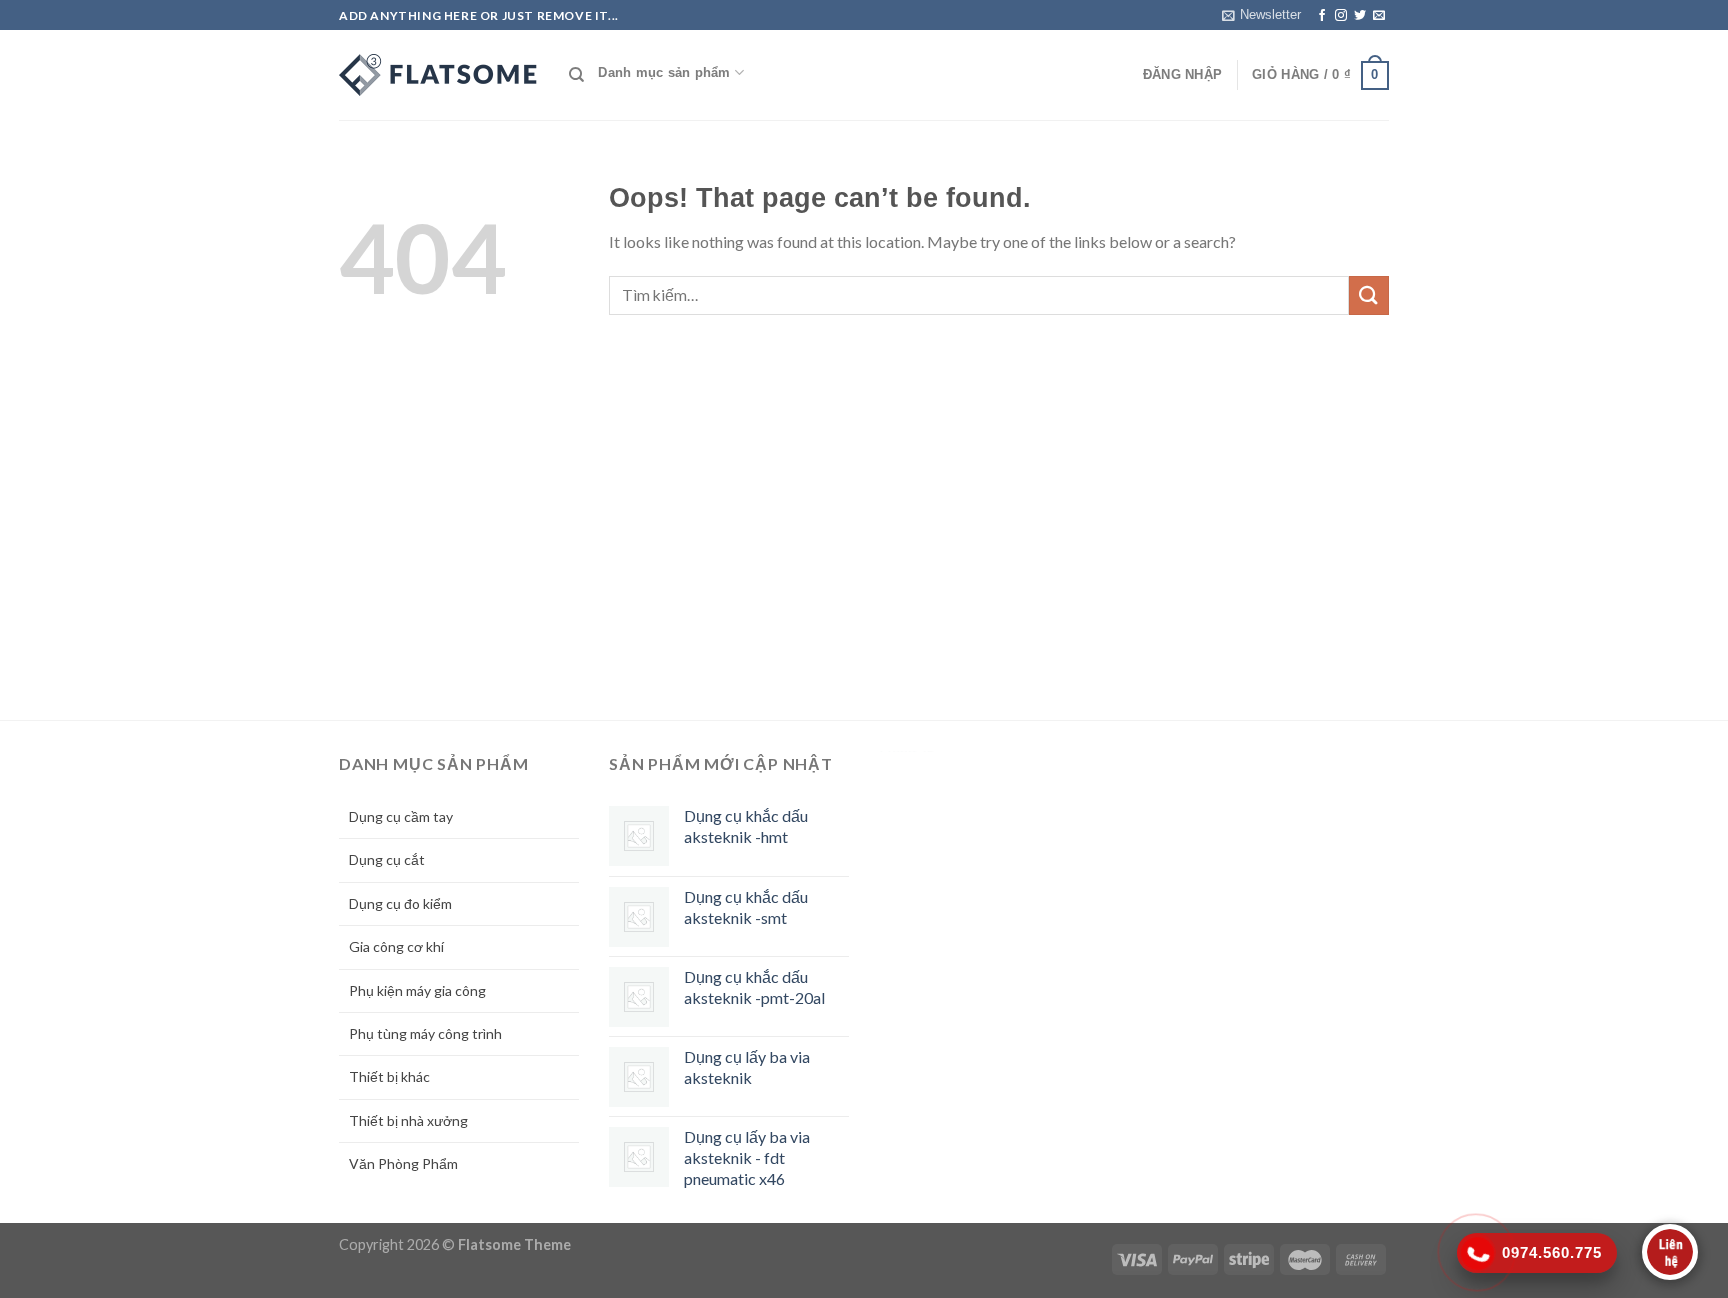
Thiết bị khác (389, 1076)
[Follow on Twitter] (1360, 16)
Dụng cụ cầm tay (401, 816)
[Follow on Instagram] (1341, 16)
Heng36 (907, 751)
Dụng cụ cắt (387, 859)
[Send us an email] (1379, 16)
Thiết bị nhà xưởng (408, 1120)
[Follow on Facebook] (1322, 16)
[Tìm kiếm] (576, 75)
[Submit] (1369, 295)
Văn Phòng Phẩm (403, 1163)
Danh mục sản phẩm (664, 72)
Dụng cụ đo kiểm (400, 903)
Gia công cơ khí (396, 946)
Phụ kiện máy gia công (417, 990)
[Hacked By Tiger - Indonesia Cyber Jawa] (439, 75)
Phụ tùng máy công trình (425, 1033)
